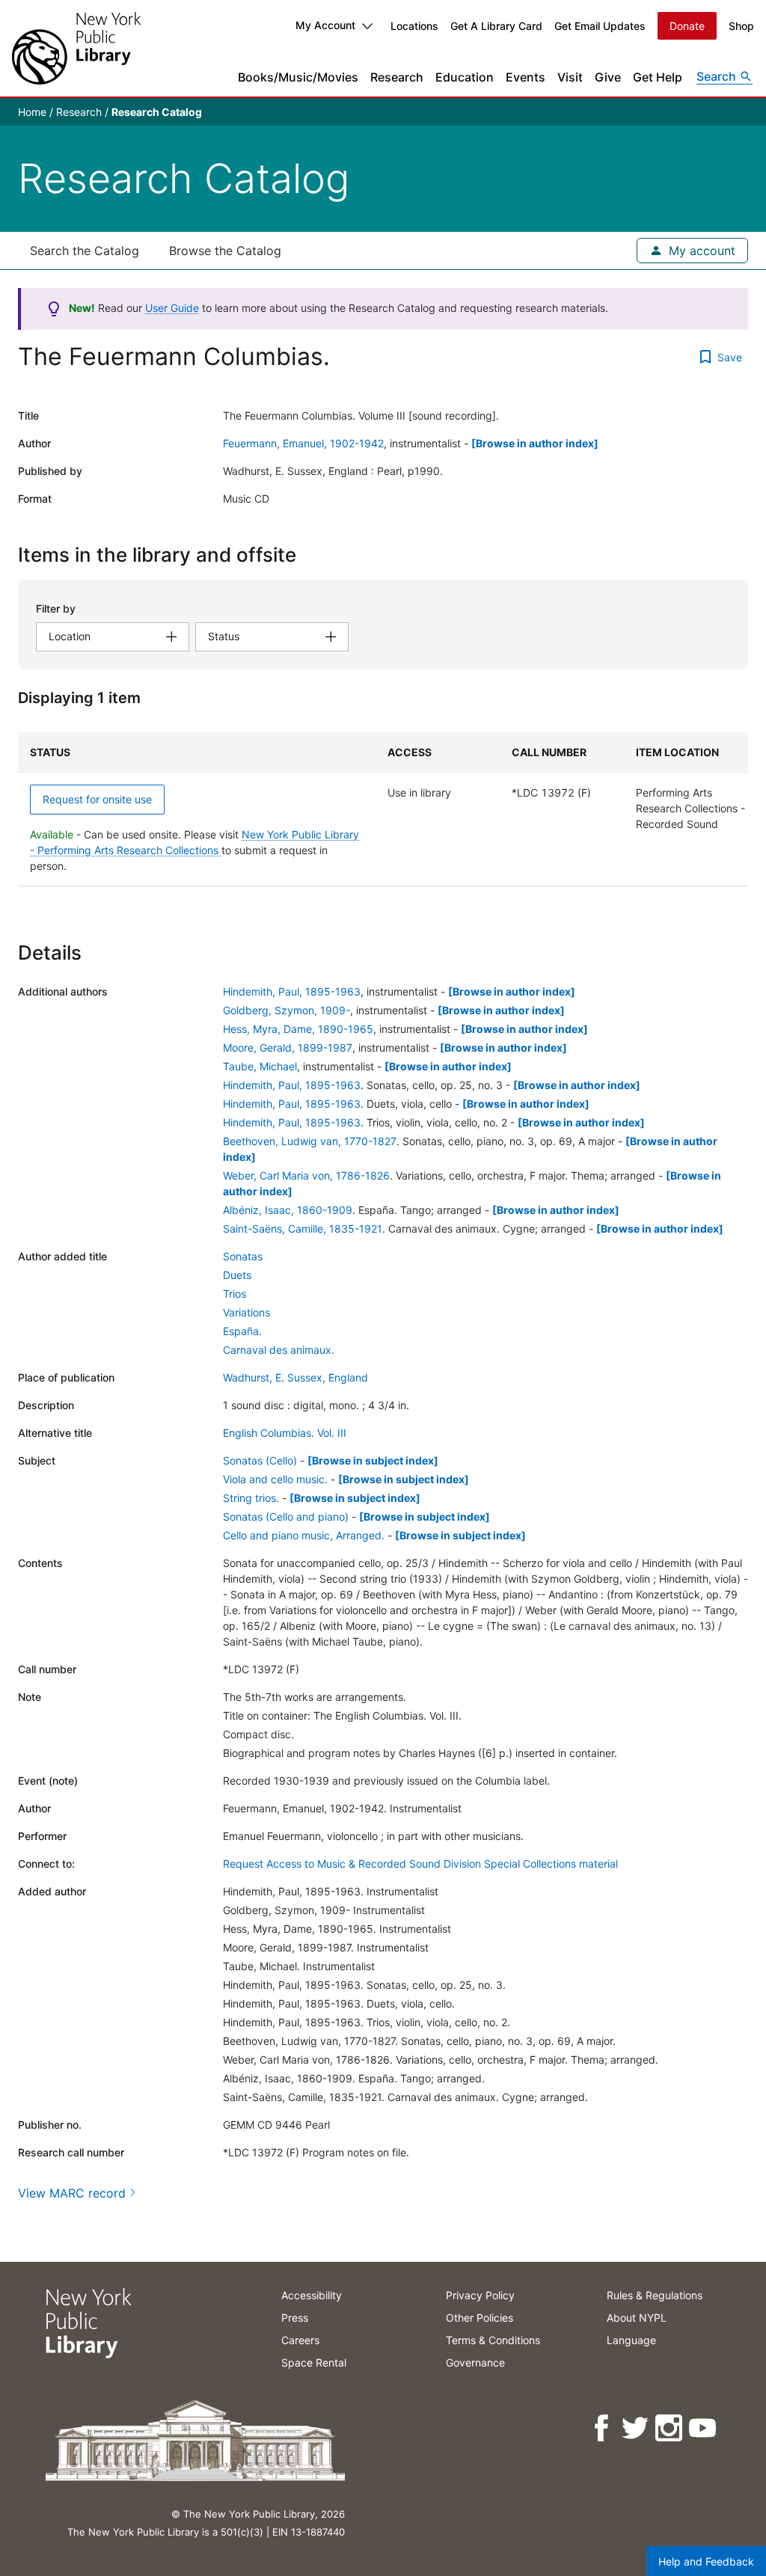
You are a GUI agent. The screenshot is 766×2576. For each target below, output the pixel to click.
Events (526, 77)
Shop (741, 26)
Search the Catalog (85, 251)
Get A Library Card (496, 26)
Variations (246, 1312)
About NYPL (637, 2318)
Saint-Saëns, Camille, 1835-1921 (303, 1229)
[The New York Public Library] (76, 48)
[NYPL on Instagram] (670, 2428)
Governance (475, 2362)
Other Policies (479, 2318)
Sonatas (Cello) (260, 1460)
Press (295, 2318)
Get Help (658, 77)
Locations (414, 26)
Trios (235, 1294)
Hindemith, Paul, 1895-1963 (292, 991)
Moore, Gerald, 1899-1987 (288, 1048)
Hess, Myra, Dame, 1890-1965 (298, 1029)
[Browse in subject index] (373, 1460)
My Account (325, 25)
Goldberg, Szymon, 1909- (287, 1010)
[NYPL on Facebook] (603, 2428)
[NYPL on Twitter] (636, 2428)
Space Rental (314, 2362)
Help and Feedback (706, 2561)
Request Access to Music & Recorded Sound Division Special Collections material (420, 1864)
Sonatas (243, 1256)
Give (608, 77)
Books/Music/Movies (298, 77)
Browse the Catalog (225, 251)
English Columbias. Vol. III (285, 1433)
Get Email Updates (600, 26)
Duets (237, 1275)
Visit (570, 77)
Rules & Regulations (655, 2295)
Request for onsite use (97, 799)
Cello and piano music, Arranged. (304, 1535)
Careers (300, 2340)
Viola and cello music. (275, 1479)
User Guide (172, 308)
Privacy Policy (480, 2295)
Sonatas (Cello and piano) (286, 1517)
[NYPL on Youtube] (704, 2428)
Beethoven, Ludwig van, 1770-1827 (310, 1141)
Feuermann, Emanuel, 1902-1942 (303, 443)
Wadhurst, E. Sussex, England (295, 1377)
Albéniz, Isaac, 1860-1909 (288, 1210)
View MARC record (72, 2193)
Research (397, 77)
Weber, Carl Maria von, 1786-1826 (306, 1175)
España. (242, 1331)
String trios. (251, 1498)
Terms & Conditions (493, 2340)
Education (465, 77)
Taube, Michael (260, 1066)
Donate (687, 26)
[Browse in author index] (535, 443)
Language (631, 2340)
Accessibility (312, 2295)
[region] (383, 809)
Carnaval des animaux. (279, 1350)
